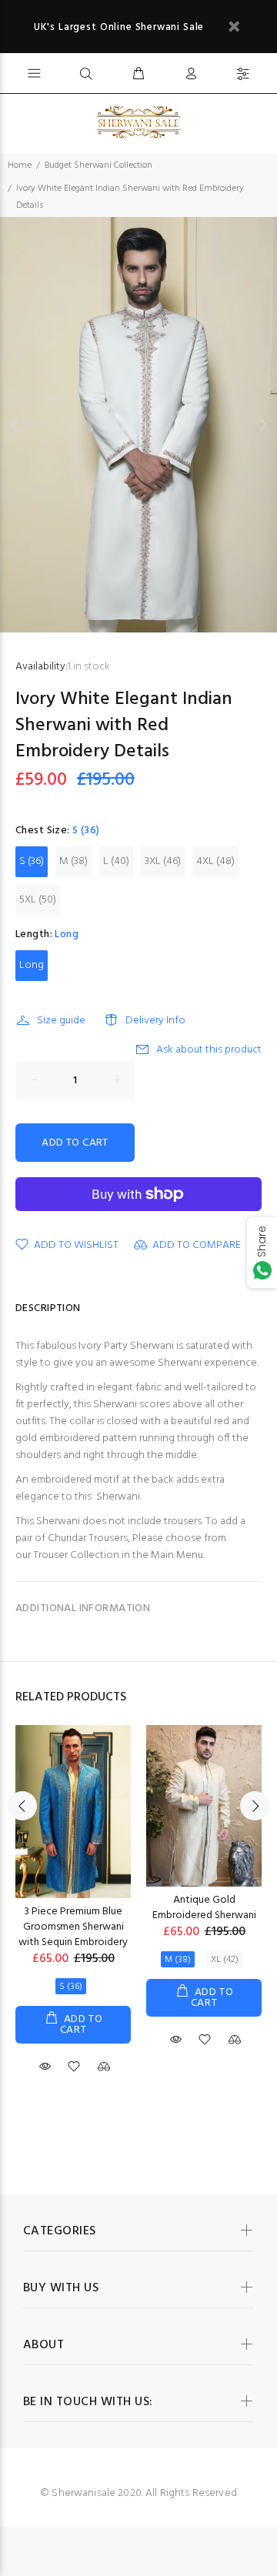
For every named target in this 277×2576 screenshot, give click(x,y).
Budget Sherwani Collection (98, 165)
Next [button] (262, 425)
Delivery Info (155, 1021)
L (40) (116, 861)
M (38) (73, 861)
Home (20, 165)
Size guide (61, 1021)
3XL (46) (163, 861)
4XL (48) (215, 861)
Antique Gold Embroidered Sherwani (204, 1908)
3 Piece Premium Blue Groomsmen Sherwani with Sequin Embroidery (73, 1927)
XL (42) (225, 1960)
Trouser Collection (76, 1555)
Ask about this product (209, 1050)
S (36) (32, 861)
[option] (138, 425)
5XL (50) (38, 900)
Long (32, 965)
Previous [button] (15, 425)
